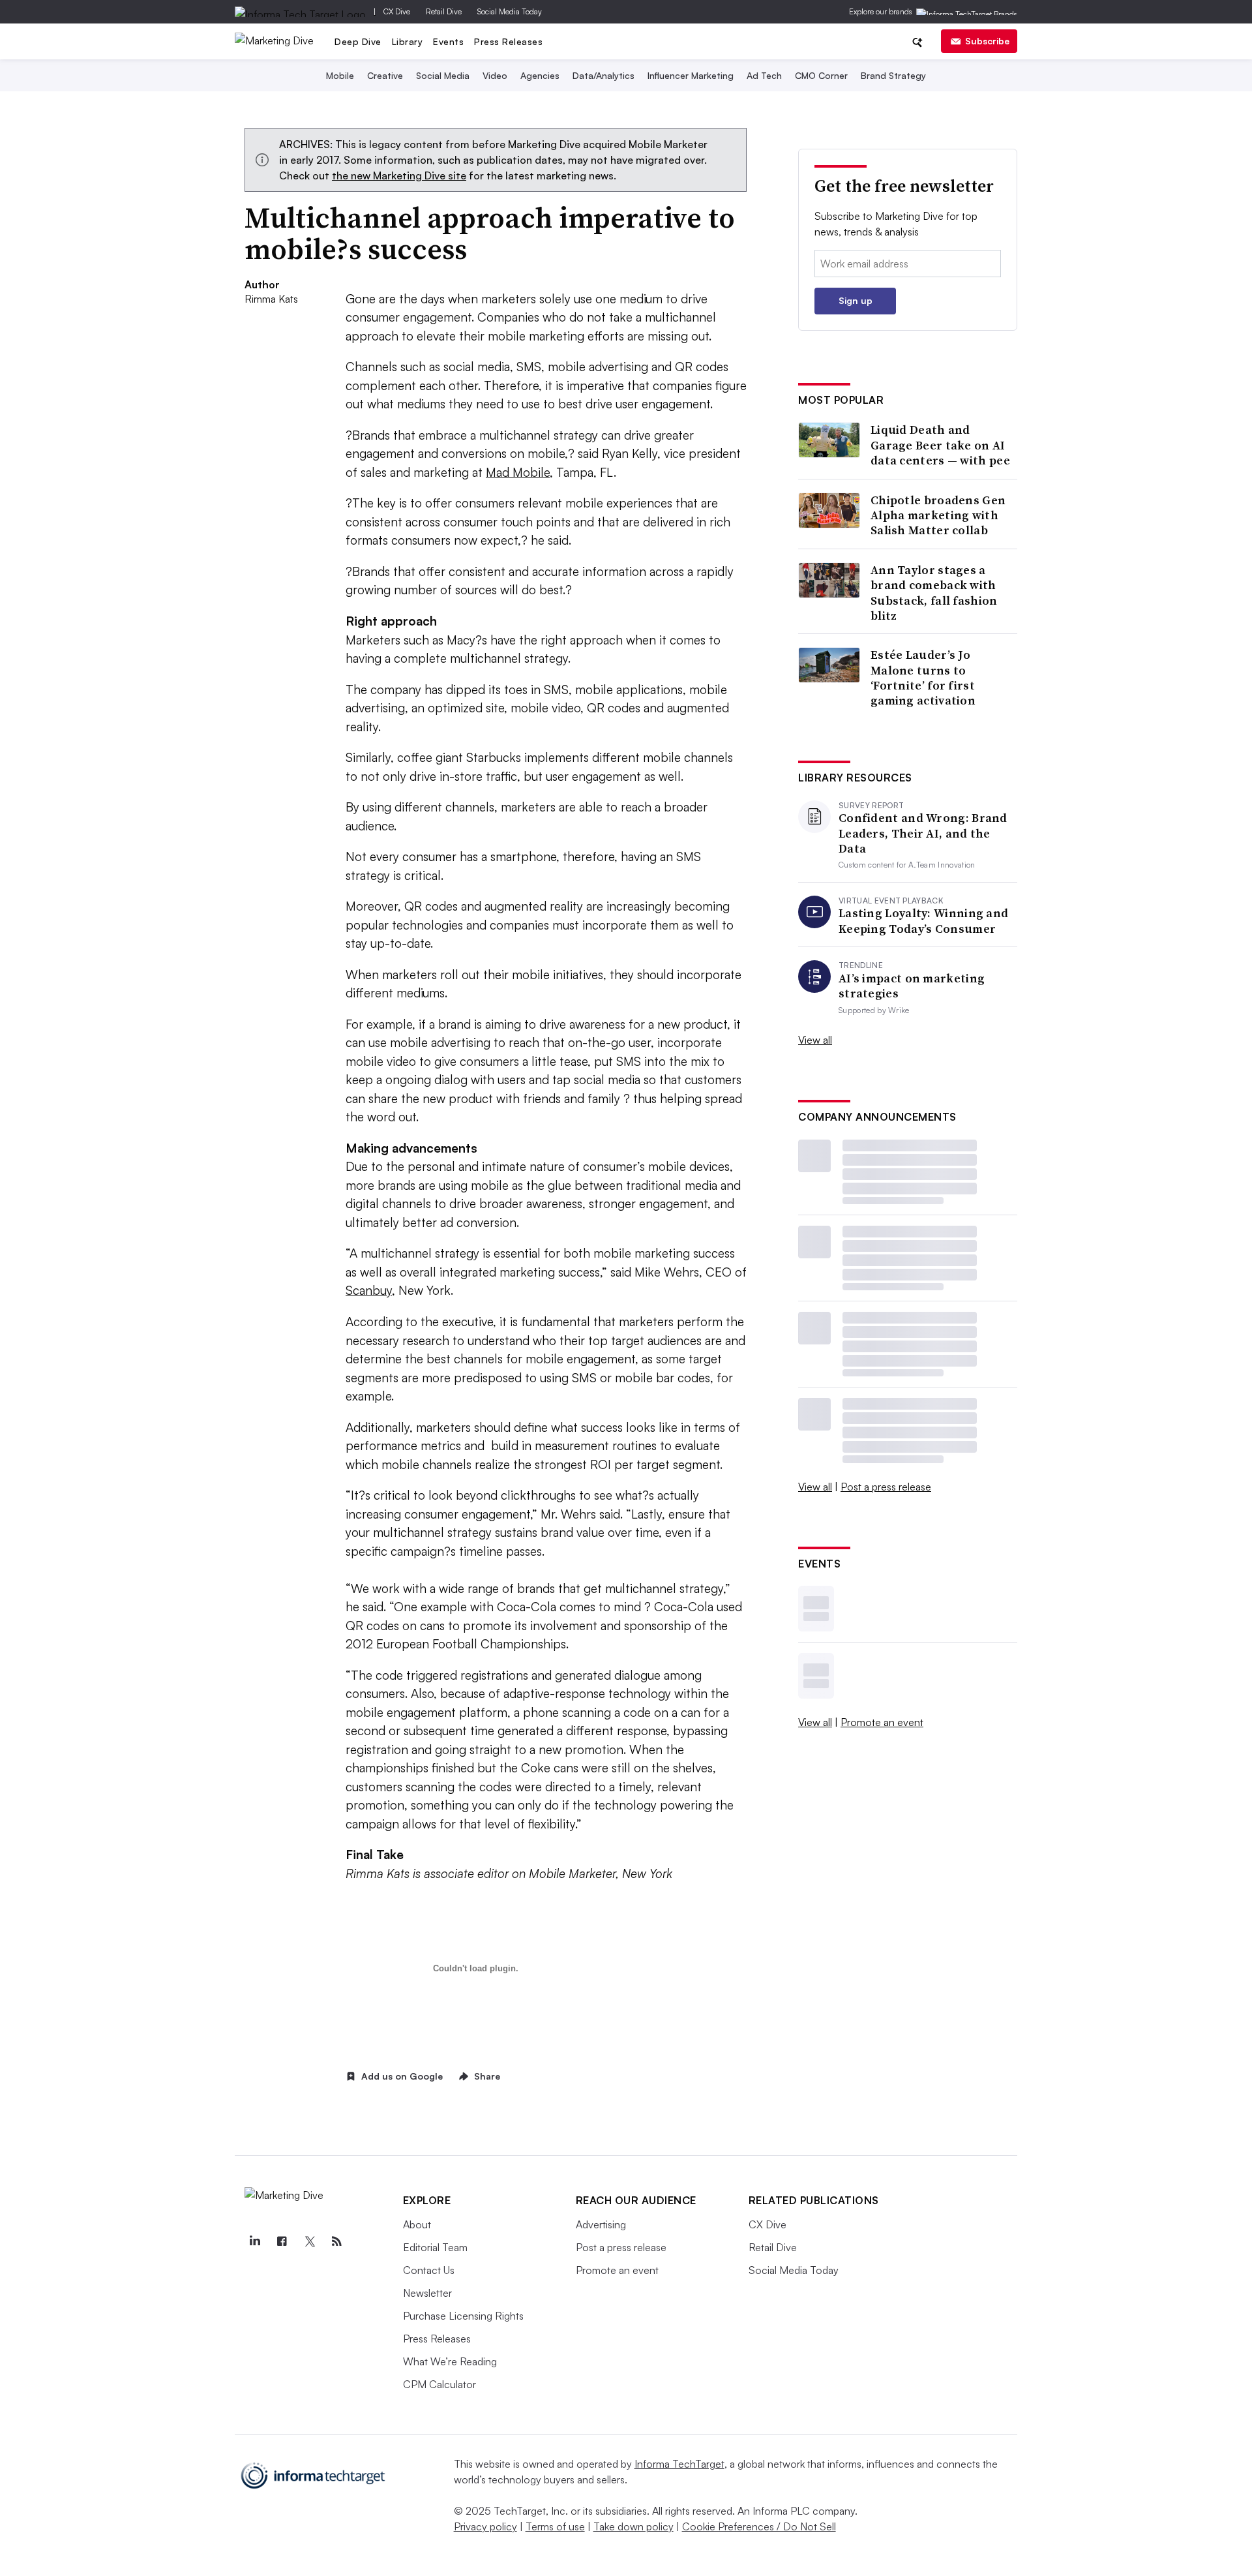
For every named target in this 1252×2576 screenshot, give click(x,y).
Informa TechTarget (679, 2464)
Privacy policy (485, 2526)
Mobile (340, 75)
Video (495, 75)
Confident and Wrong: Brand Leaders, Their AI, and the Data (923, 833)
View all (815, 1040)
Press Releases (508, 41)
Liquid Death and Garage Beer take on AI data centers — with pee (940, 445)
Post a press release (886, 1487)
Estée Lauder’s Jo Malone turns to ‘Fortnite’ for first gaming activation (923, 678)
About (417, 2224)
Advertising (601, 2224)
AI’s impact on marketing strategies (912, 986)
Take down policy (633, 2526)
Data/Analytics (604, 75)
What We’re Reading (450, 2361)
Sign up (856, 300)
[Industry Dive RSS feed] (337, 2241)
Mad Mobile (518, 472)
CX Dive (397, 11)
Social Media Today (510, 11)
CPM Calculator (440, 2384)
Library (408, 41)
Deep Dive (358, 41)
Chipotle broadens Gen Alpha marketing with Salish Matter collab (938, 515)
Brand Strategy (893, 75)
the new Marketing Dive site (399, 175)
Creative (385, 75)
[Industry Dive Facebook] (282, 2241)
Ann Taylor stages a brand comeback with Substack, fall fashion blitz (934, 593)
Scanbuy (369, 1290)
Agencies (540, 75)
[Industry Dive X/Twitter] (310, 2241)
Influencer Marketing (691, 75)
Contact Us (429, 2270)
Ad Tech (764, 75)
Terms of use (555, 2526)
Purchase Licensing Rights (463, 2316)
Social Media (443, 75)
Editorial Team (435, 2247)
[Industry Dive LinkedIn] (255, 2241)
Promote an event (882, 1722)
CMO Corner (821, 75)
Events (448, 41)
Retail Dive (444, 11)
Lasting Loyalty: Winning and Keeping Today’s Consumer (923, 921)
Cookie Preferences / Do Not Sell (759, 2526)
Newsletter (427, 2293)
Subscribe (987, 41)
